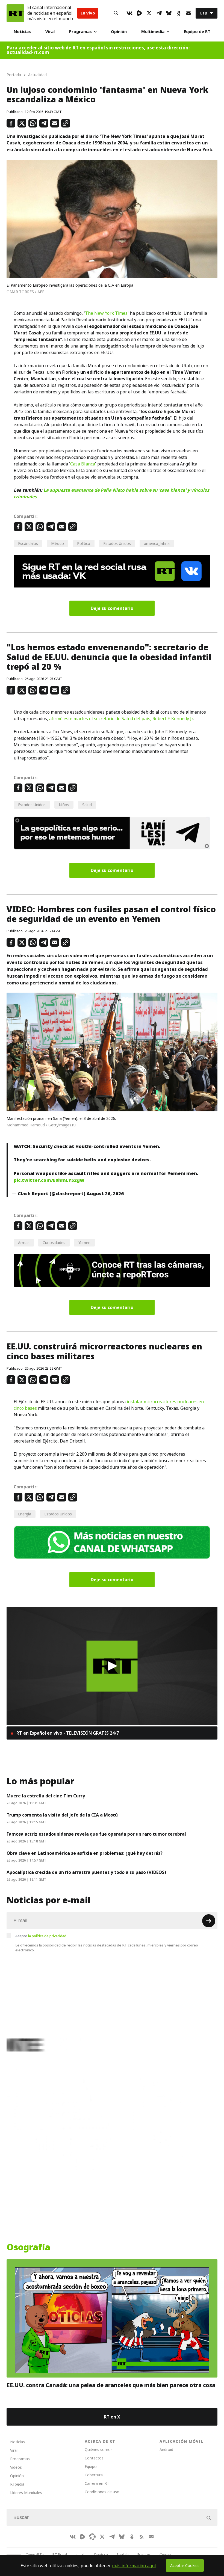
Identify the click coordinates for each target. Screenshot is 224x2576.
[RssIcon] (142, 2537)
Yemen (84, 1243)
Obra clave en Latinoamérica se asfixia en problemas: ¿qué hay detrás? (85, 1853)
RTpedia (17, 2484)
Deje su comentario (112, 608)
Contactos (94, 2458)
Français (144, 2554)
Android (166, 2449)
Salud (87, 805)
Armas (24, 1243)
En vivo (88, 13)
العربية (81, 2554)
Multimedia (153, 32)
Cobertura (94, 2475)
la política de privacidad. (48, 1936)
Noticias (22, 32)
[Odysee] (92, 2537)
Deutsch (101, 2554)
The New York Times (106, 313)
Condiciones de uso (102, 2492)
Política (84, 543)
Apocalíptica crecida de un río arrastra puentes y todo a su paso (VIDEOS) (86, 1872)
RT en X (112, 2417)
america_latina (157, 543)
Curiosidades (54, 1243)
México (58, 543)
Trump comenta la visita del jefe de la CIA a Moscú (62, 1815)
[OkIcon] (179, 13)
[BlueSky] (169, 13)
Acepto (41, 1936)
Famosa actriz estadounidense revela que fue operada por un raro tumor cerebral (96, 1834)
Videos (16, 2467)
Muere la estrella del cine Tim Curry (46, 1796)
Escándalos (28, 543)
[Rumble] (139, 13)
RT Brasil (60, 2554)
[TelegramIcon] (159, 13)
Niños (64, 805)
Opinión (119, 32)
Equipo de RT (197, 32)
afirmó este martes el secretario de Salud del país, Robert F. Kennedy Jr (121, 719)
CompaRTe (35, 2554)
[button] (112, 1666)
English (123, 2554)
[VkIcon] (129, 13)
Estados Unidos (117, 543)
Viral (50, 32)
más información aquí (134, 2566)
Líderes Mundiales (26, 2493)
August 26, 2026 (105, 1194)
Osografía (28, 2247)
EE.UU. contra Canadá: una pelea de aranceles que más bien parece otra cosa (111, 2385)
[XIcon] (149, 13)
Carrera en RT (97, 2483)
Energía (25, 1514)
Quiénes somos (99, 2449)
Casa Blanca (83, 464)
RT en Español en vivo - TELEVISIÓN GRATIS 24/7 (67, 1733)
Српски (165, 2554)
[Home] (15, 13)
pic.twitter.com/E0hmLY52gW (49, 1180)
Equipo (91, 2466)
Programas (80, 32)
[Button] (116, 13)
